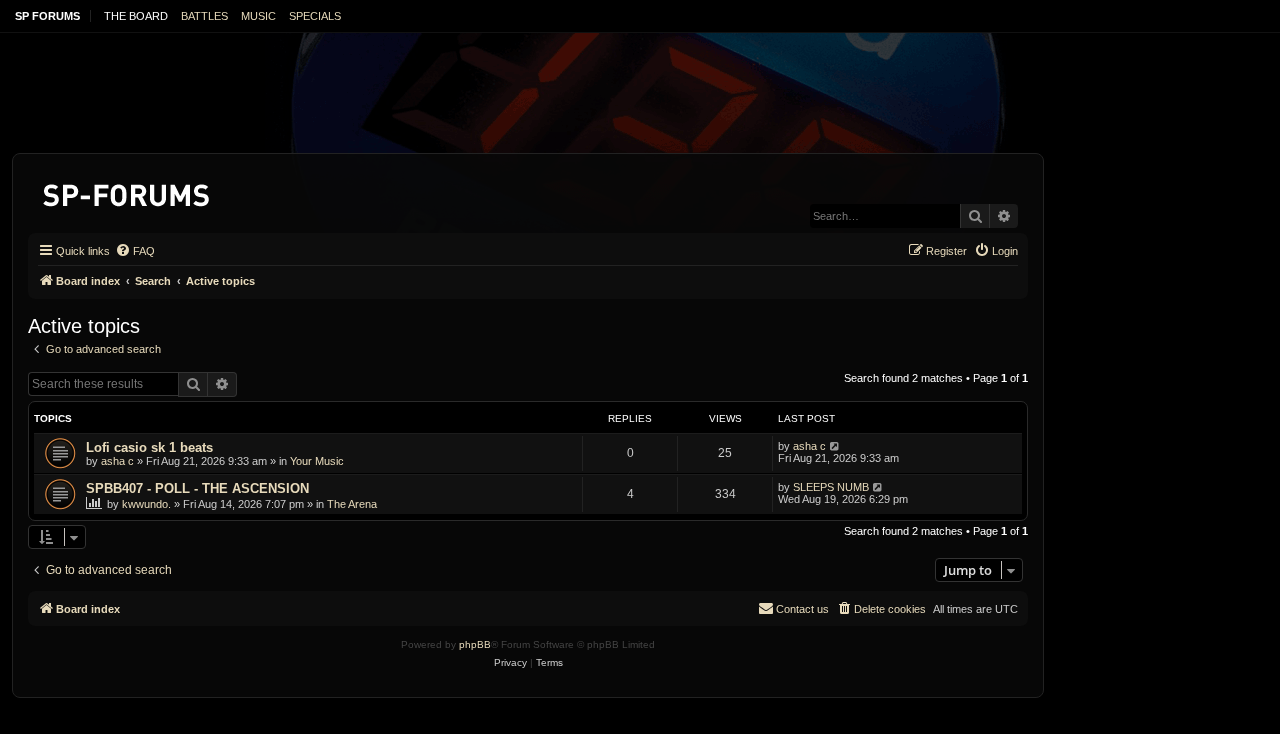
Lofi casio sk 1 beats (149, 447)
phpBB (475, 644)
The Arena (352, 504)
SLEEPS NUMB (831, 487)
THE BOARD (136, 16)
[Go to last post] (835, 446)
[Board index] (127, 191)
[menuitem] (135, 251)
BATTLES (204, 16)
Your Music (317, 461)
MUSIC (258, 16)
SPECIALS (315, 16)
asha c (117, 461)
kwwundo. (146, 504)
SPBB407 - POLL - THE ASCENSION (197, 488)
